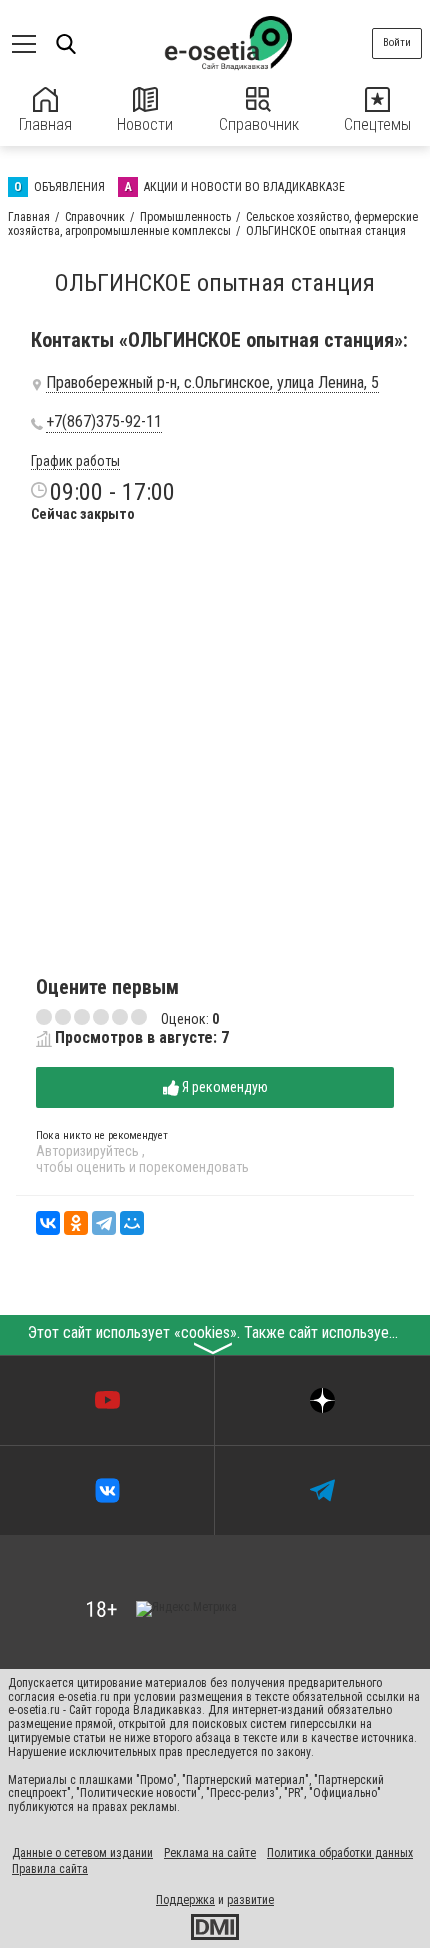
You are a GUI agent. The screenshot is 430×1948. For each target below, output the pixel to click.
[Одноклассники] (76, 1223)
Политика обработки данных (340, 1853)
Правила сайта (50, 1869)
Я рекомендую (223, 1087)
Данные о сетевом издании (82, 1853)
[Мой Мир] (132, 1223)
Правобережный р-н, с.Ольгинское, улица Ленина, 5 (212, 383)
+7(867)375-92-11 (104, 422)
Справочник (259, 124)
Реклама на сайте (210, 1853)
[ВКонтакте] (48, 1223)
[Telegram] (104, 1223)
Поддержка (185, 1900)
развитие (250, 1900)
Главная (45, 124)
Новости (145, 124)
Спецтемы (377, 124)
